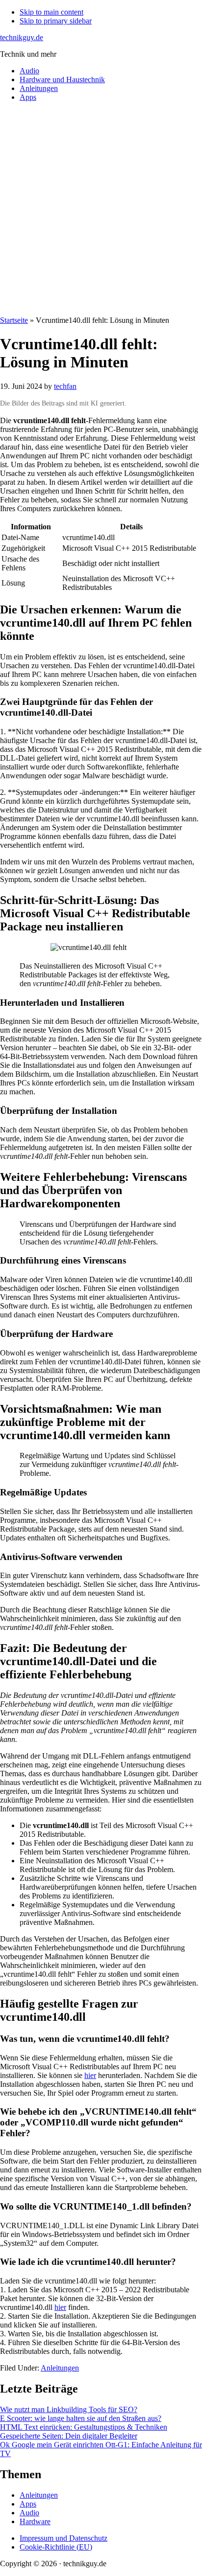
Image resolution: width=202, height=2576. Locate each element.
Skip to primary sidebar (56, 21)
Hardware (35, 2521)
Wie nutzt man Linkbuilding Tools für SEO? (69, 2409)
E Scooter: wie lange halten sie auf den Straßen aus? (81, 2418)
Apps (28, 2504)
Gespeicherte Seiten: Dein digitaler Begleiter (69, 2436)
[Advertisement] (101, 210)
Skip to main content (51, 12)
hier (90, 2075)
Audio (29, 2513)
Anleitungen (60, 2368)
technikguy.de (22, 37)
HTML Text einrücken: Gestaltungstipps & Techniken (84, 2427)
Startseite (14, 320)
